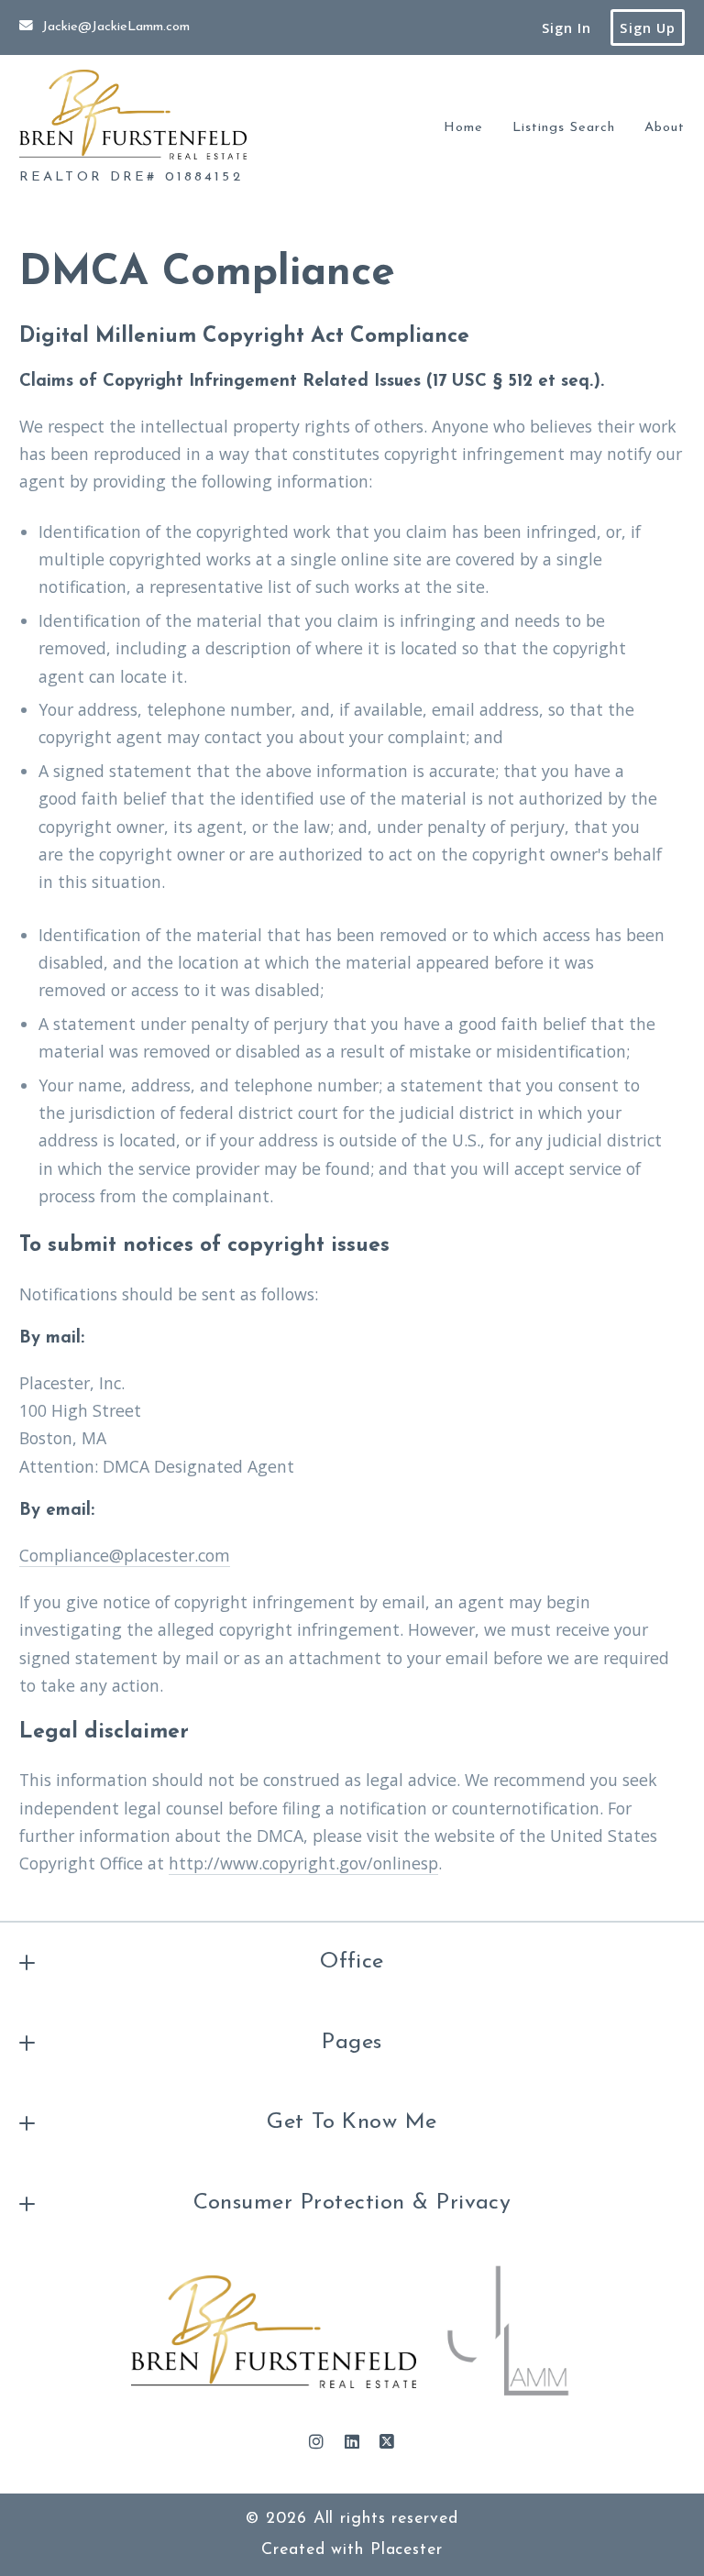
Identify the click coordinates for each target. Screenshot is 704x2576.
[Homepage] (133, 115)
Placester (407, 2550)
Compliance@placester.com (125, 1555)
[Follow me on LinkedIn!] (352, 2442)
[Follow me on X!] (388, 2442)
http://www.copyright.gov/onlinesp (303, 1863)
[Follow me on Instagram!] (316, 2442)
